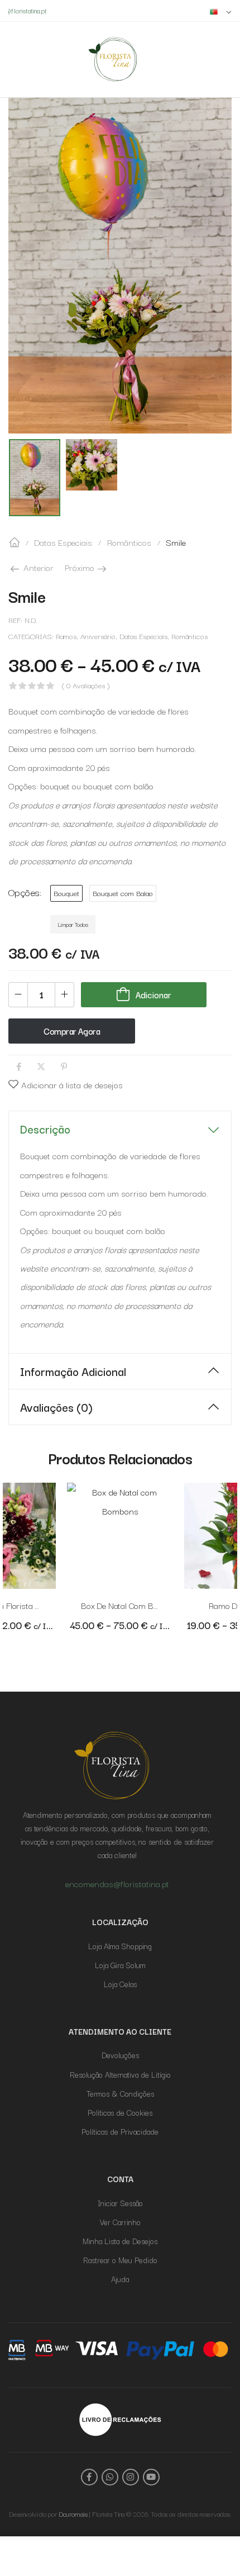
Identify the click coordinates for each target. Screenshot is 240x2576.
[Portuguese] (221, 11)
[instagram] (131, 2477)
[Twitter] (41, 1067)
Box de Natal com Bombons (132, 1605)
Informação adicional (73, 1371)
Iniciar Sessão (120, 2203)
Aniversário (98, 636)
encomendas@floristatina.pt (117, 1883)
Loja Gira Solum (120, 1965)
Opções (24, 892)
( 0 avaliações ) (86, 686)
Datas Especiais (63, 542)
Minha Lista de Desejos (120, 2241)
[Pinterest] (64, 1067)
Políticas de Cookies (120, 2112)
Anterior (37, 567)
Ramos (66, 636)
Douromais (73, 2514)
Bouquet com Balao (123, 893)
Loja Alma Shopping (120, 1946)
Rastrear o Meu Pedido (120, 2260)
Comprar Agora (72, 1031)
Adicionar (153, 994)
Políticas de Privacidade (120, 2131)
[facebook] (89, 2477)
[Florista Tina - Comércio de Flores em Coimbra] (113, 59)
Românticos (129, 542)
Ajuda (120, 2279)
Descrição (45, 1129)
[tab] (120, 1129)
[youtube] (151, 2477)
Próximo (87, 567)
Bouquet (66, 893)
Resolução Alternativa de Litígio (120, 2074)
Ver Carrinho (120, 2222)
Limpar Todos (73, 924)
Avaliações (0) (56, 1407)
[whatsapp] (110, 2477)
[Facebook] (19, 1067)
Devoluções (120, 2055)
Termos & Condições (120, 2093)
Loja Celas (120, 1984)
